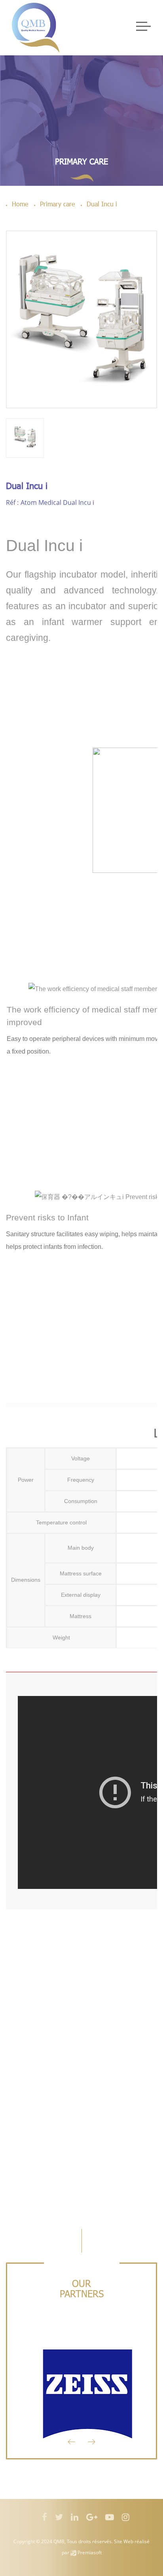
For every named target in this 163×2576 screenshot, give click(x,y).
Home (20, 204)
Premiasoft (90, 2552)
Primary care (81, 161)
